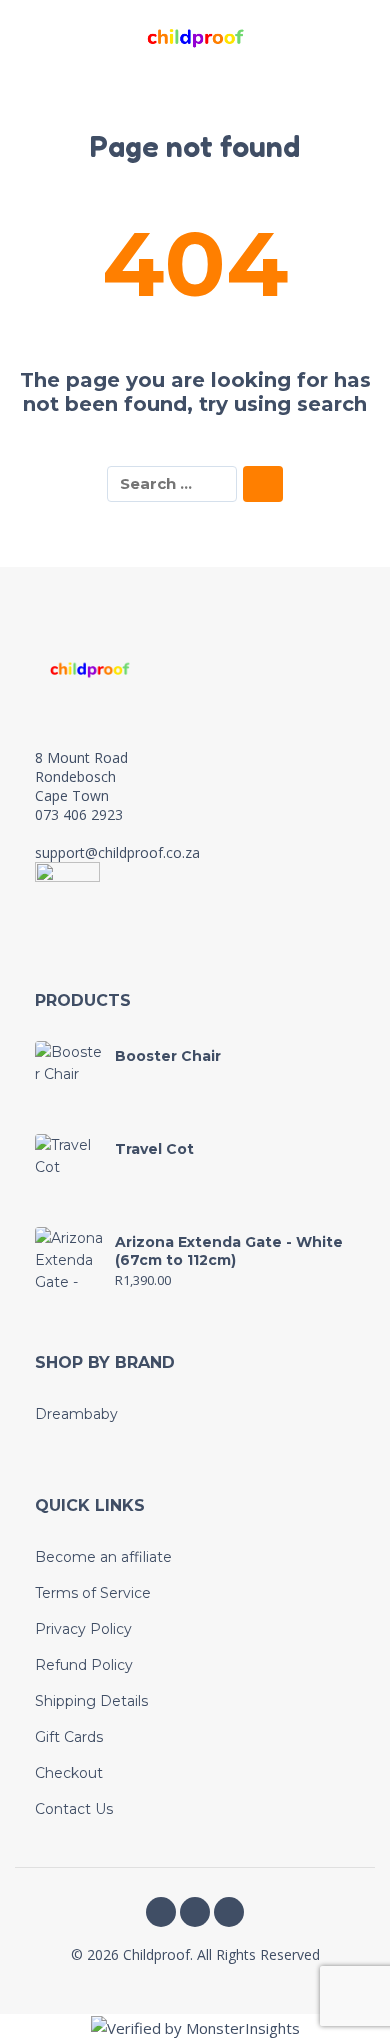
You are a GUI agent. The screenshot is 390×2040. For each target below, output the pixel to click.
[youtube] (229, 1912)
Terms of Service (93, 1593)
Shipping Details (91, 1701)
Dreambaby (76, 1414)
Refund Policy (84, 1665)
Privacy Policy (83, 1629)
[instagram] (195, 1912)
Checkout (69, 1773)
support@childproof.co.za (117, 852)
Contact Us (74, 1809)
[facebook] (161, 1912)
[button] (35, 38)
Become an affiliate (103, 1557)
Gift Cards (69, 1737)
